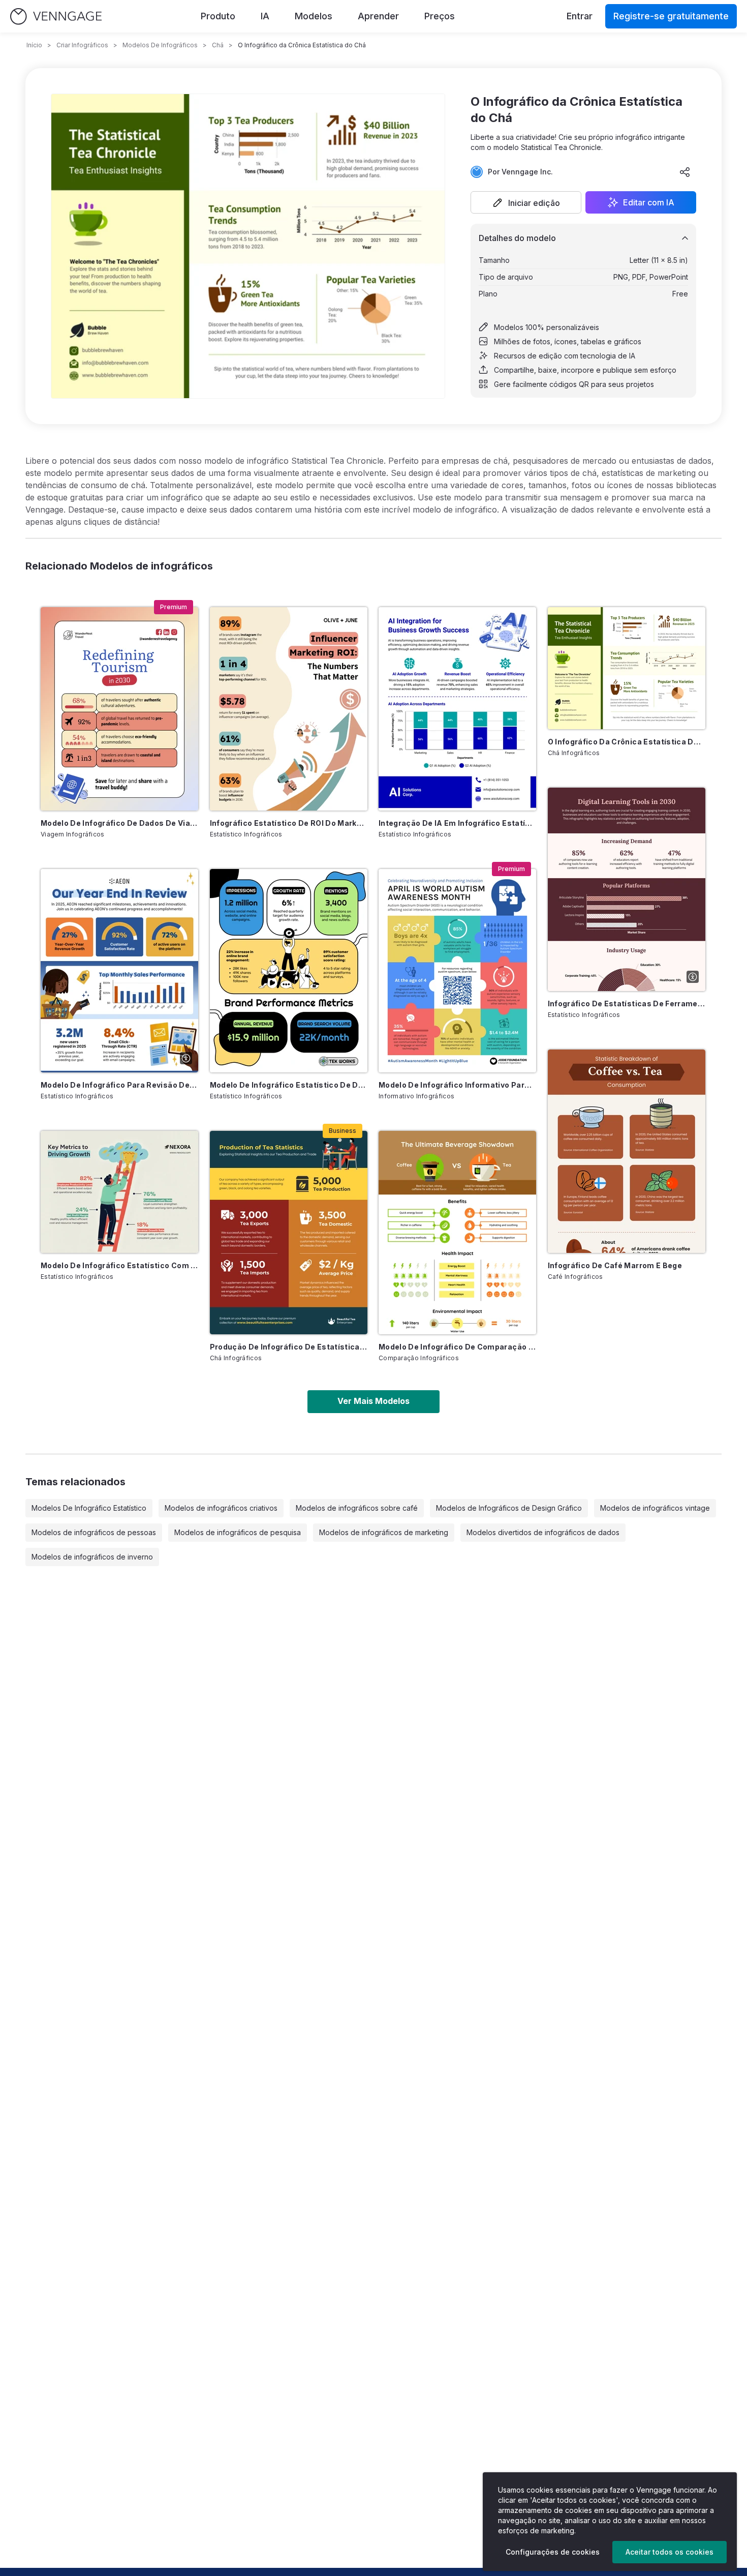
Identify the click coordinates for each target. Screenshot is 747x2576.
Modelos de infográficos (160, 45)
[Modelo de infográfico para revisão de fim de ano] (119, 971)
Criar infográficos (82, 45)
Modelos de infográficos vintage (655, 1508)
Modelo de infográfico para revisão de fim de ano (119, 1085)
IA (265, 16)
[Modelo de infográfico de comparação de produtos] (457, 1233)
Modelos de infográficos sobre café (357, 1508)
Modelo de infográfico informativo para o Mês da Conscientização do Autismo (457, 1085)
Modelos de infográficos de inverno (92, 1557)
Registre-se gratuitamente (671, 16)
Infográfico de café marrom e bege (615, 1265)
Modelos (314, 16)
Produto (218, 16)
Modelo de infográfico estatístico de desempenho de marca (289, 1085)
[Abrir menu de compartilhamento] (685, 172)
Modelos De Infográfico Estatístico (89, 1508)
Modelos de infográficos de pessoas (94, 1532)
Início (34, 45)
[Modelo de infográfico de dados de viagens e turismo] (119, 709)
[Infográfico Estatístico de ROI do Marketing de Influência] (289, 709)
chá (218, 45)
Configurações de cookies (553, 2552)
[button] (526, 202)
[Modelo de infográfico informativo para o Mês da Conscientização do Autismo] (457, 971)
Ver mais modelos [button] (373, 1401)
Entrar (580, 16)
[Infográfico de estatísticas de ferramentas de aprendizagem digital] (627, 889)
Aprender (378, 16)
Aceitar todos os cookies (670, 2552)
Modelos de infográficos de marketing (384, 1532)
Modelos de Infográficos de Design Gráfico (509, 1508)
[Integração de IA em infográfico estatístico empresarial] (457, 709)
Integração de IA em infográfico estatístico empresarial (457, 823)
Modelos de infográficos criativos (221, 1508)
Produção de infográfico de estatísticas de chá (289, 1347)
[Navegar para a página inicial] (56, 17)
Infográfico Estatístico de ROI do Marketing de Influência (289, 823)
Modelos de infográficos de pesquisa (238, 1532)
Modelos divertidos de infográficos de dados (543, 1532)
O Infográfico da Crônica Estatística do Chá (627, 742)
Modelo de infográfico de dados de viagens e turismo (119, 823)
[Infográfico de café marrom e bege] (627, 1151)
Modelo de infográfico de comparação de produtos (457, 1347)
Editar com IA (649, 202)
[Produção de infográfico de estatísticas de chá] (289, 1233)
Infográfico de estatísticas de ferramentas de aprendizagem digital (627, 1004)
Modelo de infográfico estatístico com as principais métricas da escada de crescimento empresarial (119, 1265)
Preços (440, 16)
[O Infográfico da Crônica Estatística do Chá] (627, 668)
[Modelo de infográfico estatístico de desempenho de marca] (289, 971)
